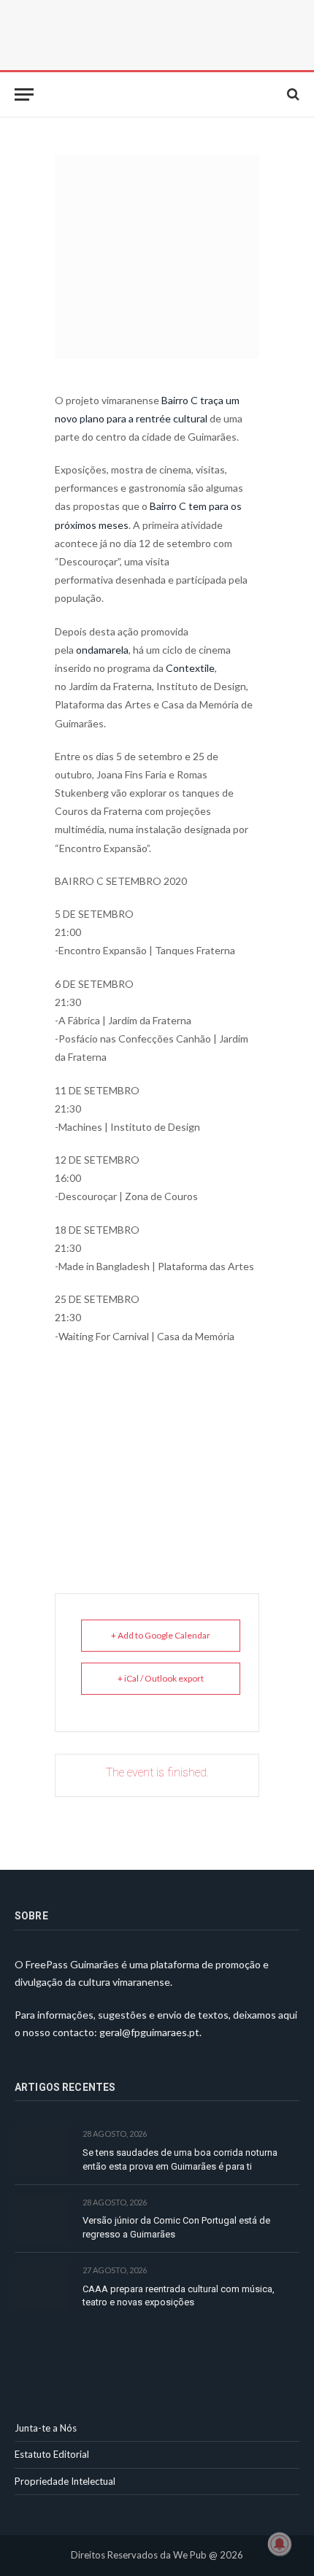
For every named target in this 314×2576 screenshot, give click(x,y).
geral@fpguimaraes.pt (149, 2032)
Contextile (190, 668)
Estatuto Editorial (52, 2454)
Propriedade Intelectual (65, 2481)
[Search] (292, 94)
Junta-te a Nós (46, 2428)
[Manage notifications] (280, 2544)
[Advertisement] (157, 1451)
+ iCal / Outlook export (161, 1678)
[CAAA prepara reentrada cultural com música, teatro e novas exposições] (42, 2287)
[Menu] (24, 94)
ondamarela (102, 650)
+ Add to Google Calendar (161, 1635)
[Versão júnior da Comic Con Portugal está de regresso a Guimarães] (42, 2219)
